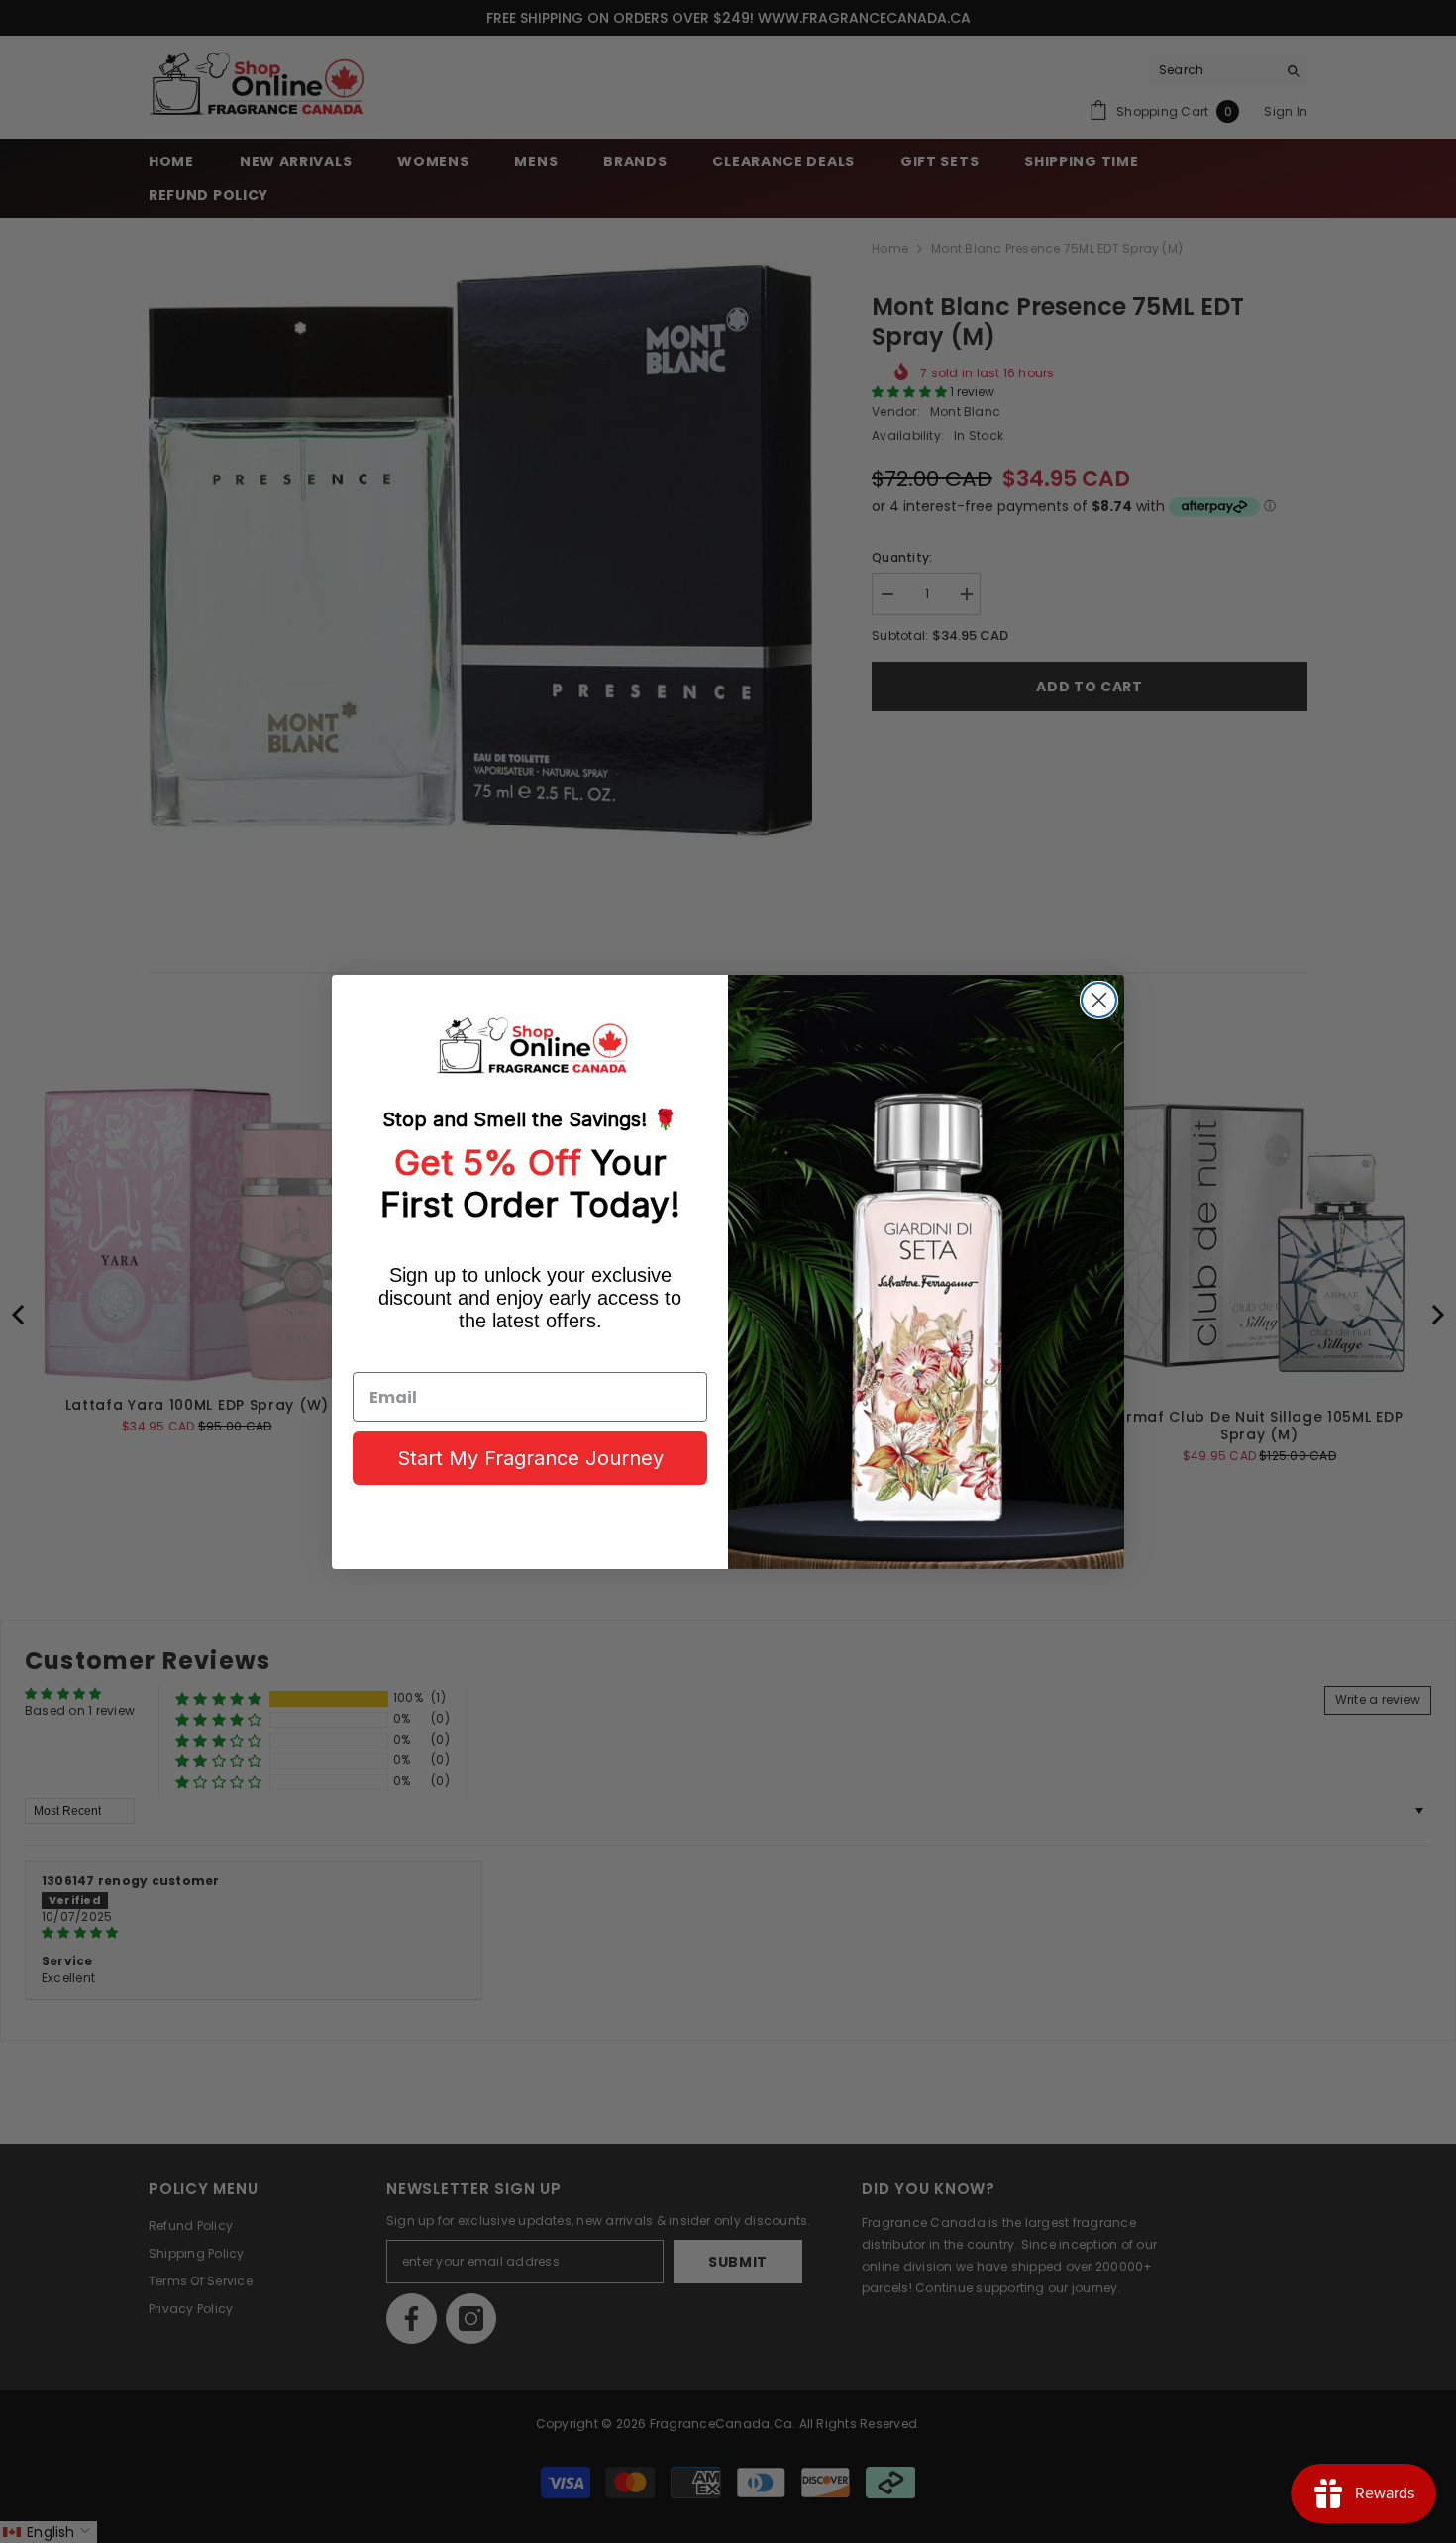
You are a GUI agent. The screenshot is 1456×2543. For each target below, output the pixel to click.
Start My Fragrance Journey (530, 1458)
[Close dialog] (1099, 1000)
